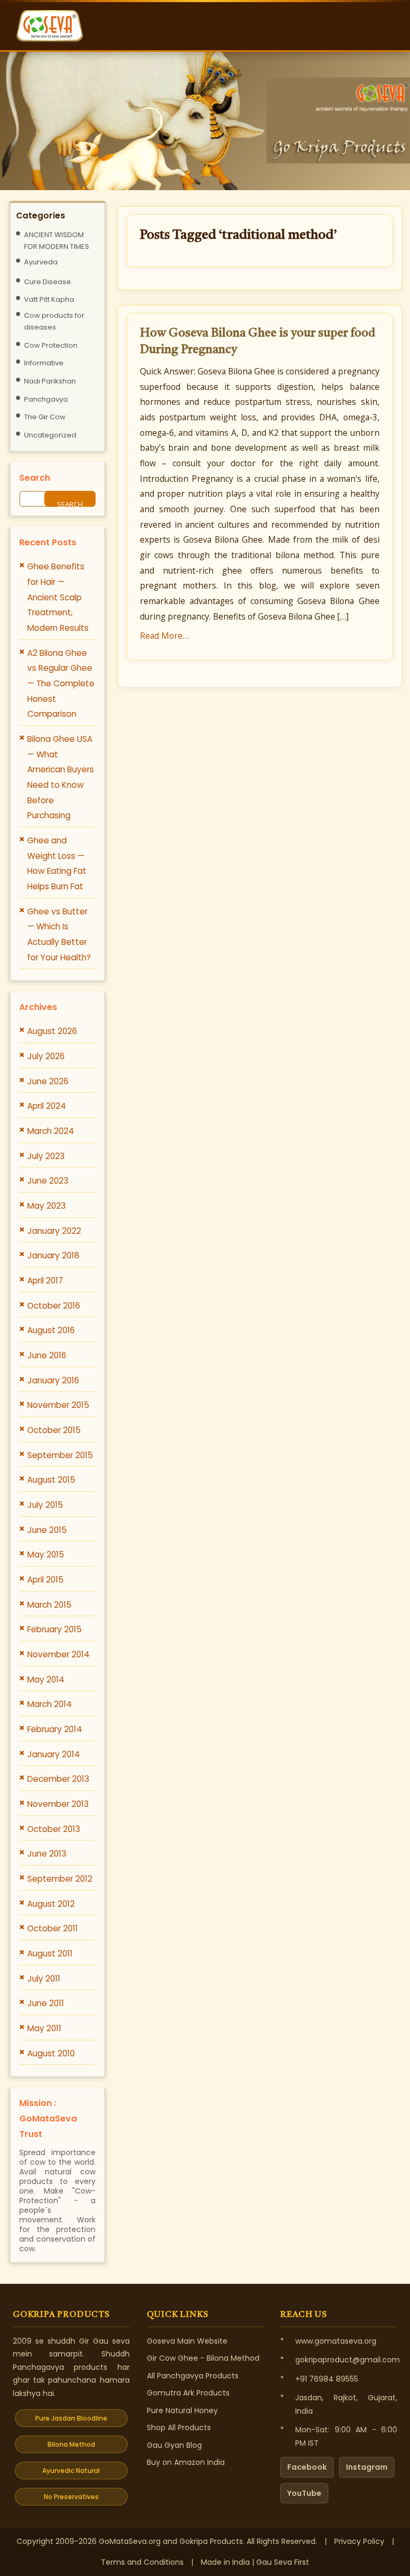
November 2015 (58, 1405)
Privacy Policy (359, 2541)
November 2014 (58, 1654)
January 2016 (53, 1380)
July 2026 (46, 1056)
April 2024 (47, 1106)
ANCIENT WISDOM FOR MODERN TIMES (57, 241)
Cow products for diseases (54, 321)
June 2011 (46, 2003)
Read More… (164, 636)
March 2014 (50, 1704)
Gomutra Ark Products (188, 2393)
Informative (44, 363)
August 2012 (51, 1904)
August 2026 (52, 1031)
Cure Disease (48, 282)
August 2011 (50, 1953)
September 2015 (60, 1455)
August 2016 (51, 1330)
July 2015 (45, 1505)
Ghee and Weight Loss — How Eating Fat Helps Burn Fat (57, 863)
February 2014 (55, 1729)
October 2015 (54, 1430)
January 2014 (54, 1754)
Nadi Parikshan (50, 381)
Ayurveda (41, 262)
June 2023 (48, 1181)
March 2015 (49, 1605)
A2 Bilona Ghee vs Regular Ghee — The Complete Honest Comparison (61, 684)
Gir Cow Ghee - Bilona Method (203, 2358)
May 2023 (46, 1206)
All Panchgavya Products (193, 2376)
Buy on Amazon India (186, 2462)
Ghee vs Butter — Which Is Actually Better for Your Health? (59, 934)
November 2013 (58, 1804)
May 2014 (46, 1680)
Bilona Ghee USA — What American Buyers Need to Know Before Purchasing (61, 777)
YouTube (304, 2493)
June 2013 (47, 1854)
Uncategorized (50, 435)
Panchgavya (46, 399)
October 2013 (54, 1829)
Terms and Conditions (142, 2562)
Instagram (367, 2467)
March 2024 (51, 1131)
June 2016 (47, 1355)
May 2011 (44, 2028)
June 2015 (47, 1530)
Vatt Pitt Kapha (49, 299)
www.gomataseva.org (336, 2341)
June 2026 (48, 1081)
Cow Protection (51, 345)
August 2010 (51, 2053)
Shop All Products (179, 2428)
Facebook (307, 2467)
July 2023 (46, 1156)
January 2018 (53, 1255)
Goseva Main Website (187, 2341)
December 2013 (58, 1779)
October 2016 (54, 1306)
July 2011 (44, 1979)
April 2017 (45, 1281)
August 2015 (51, 1480)
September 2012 (60, 1879)
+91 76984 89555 (327, 2379)
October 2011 (53, 1928)
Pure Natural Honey (182, 2410)
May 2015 (46, 1555)
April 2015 (45, 1580)
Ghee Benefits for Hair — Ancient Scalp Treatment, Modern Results (58, 597)
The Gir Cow (45, 417)
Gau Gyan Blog (174, 2445)
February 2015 (54, 1629)
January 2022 (54, 1231)
